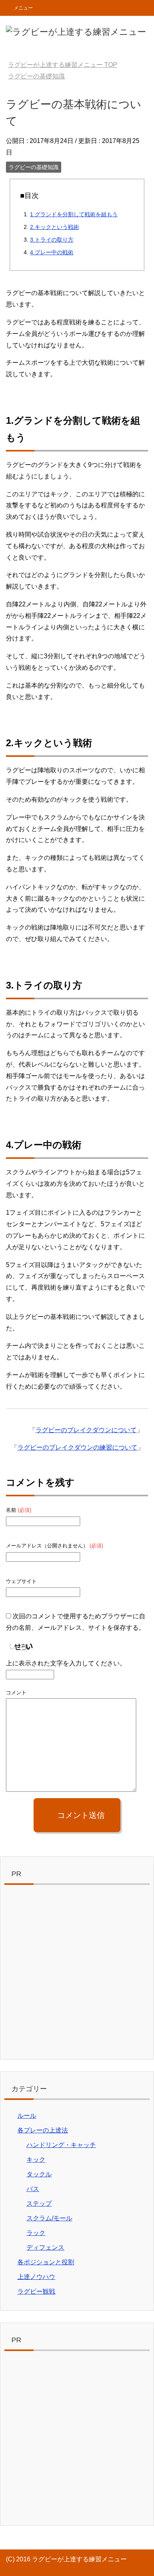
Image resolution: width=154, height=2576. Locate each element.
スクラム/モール (49, 2218)
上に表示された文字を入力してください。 (66, 1663)
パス (33, 2189)
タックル (39, 2174)
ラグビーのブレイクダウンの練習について (77, 1447)
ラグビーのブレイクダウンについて (86, 1430)
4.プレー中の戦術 (52, 252)
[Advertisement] (77, 1974)
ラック (36, 2233)
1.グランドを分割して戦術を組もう (74, 214)
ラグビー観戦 (36, 2291)
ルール (27, 2116)
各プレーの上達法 (43, 2130)
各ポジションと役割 (46, 2262)
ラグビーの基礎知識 (34, 167)
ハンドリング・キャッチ (61, 2145)
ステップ (39, 2204)
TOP (63, 65)
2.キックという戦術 (54, 227)
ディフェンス (45, 2247)
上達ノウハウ (36, 2277)
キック (36, 2160)
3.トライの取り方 (52, 240)
